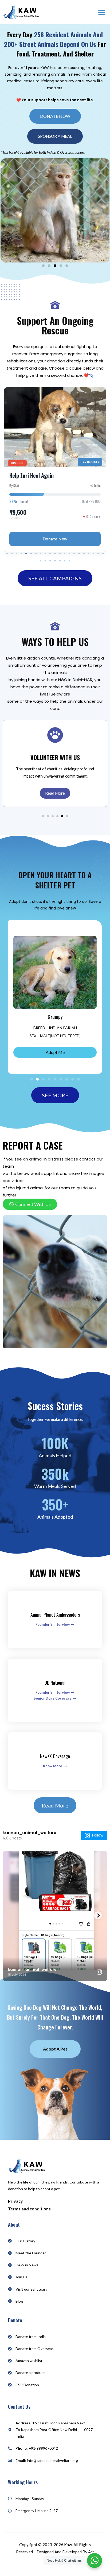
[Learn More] (55, 734)
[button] (102, 12)
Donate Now (55, 539)
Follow (98, 1835)
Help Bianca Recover (32, 475)
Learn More (55, 793)
